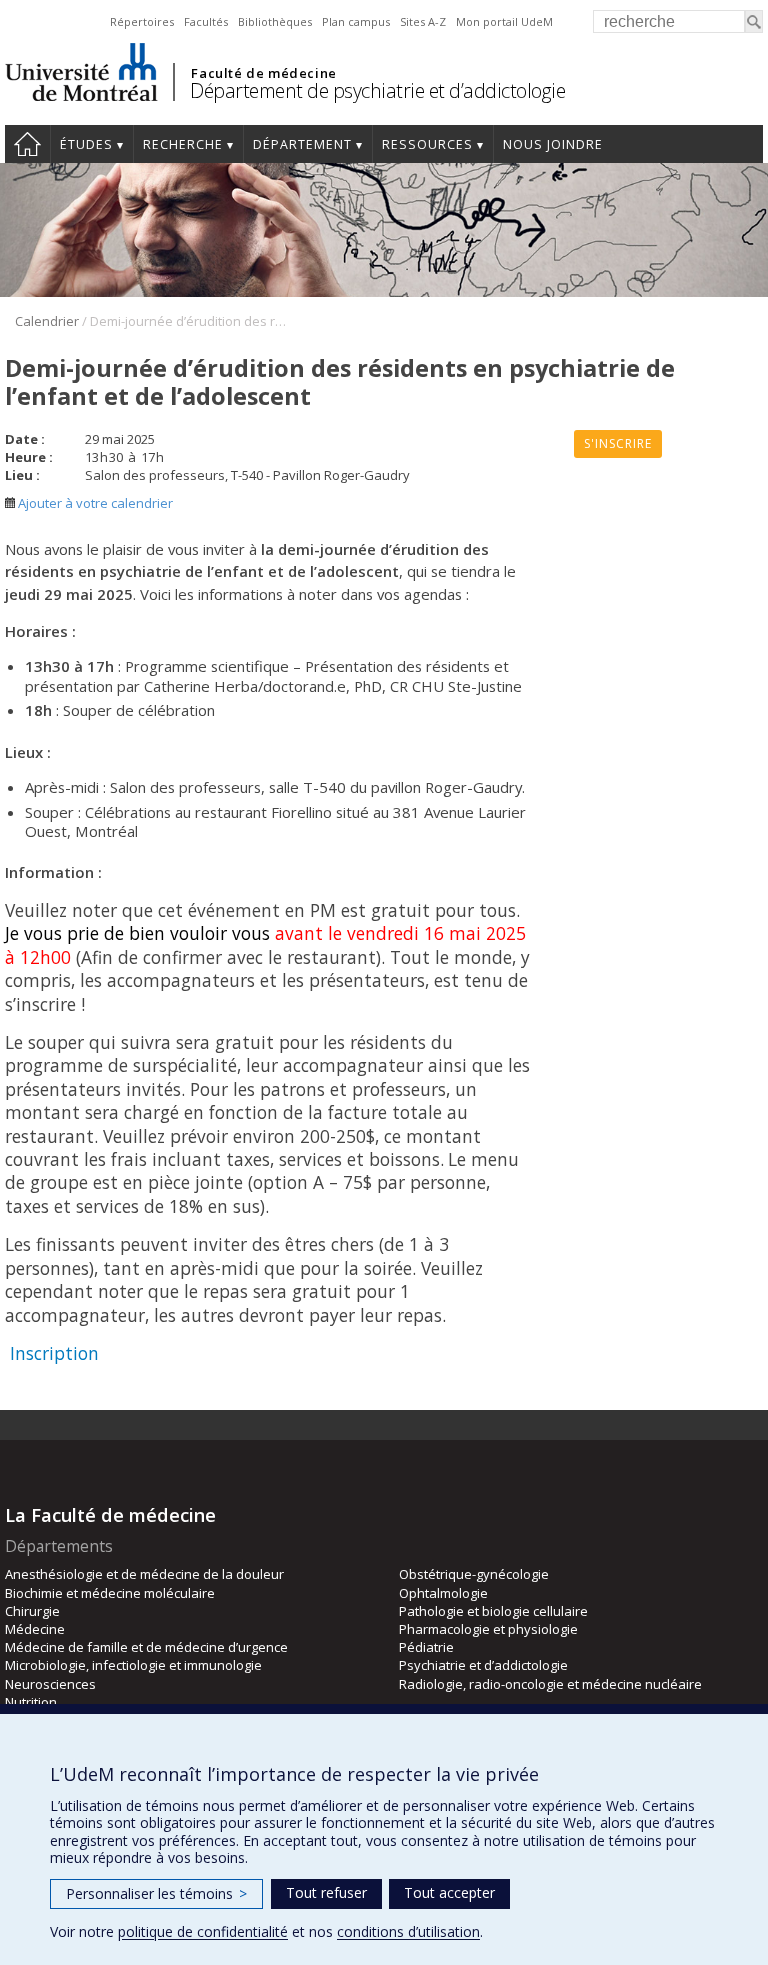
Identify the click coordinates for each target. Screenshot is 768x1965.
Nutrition (31, 1702)
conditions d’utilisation (408, 1931)
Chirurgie (32, 1611)
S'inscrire (618, 443)
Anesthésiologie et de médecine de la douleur (144, 1574)
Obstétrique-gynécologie (474, 1574)
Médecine (35, 1629)
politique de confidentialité (203, 1931)
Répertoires (142, 21)
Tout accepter (449, 1892)
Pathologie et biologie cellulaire (493, 1611)
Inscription (54, 1353)
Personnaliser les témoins (156, 1893)
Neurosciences (50, 1684)
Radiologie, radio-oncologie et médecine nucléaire (550, 1684)
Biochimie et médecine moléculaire (110, 1593)
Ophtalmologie (443, 1593)
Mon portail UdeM (504, 21)
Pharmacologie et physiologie (488, 1629)
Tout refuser (326, 1892)
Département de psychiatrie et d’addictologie (377, 90)
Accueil (27, 144)
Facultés (206, 21)
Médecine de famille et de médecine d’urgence (146, 1647)
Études (86, 144)
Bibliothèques (275, 21)
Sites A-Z (423, 21)
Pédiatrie (426, 1647)
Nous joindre (553, 144)
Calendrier (47, 321)
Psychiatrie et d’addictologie (483, 1665)
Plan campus (356, 21)
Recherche (183, 144)
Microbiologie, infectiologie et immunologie (133, 1665)
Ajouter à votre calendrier (94, 503)
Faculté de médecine (263, 73)
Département (302, 144)
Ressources (427, 144)
